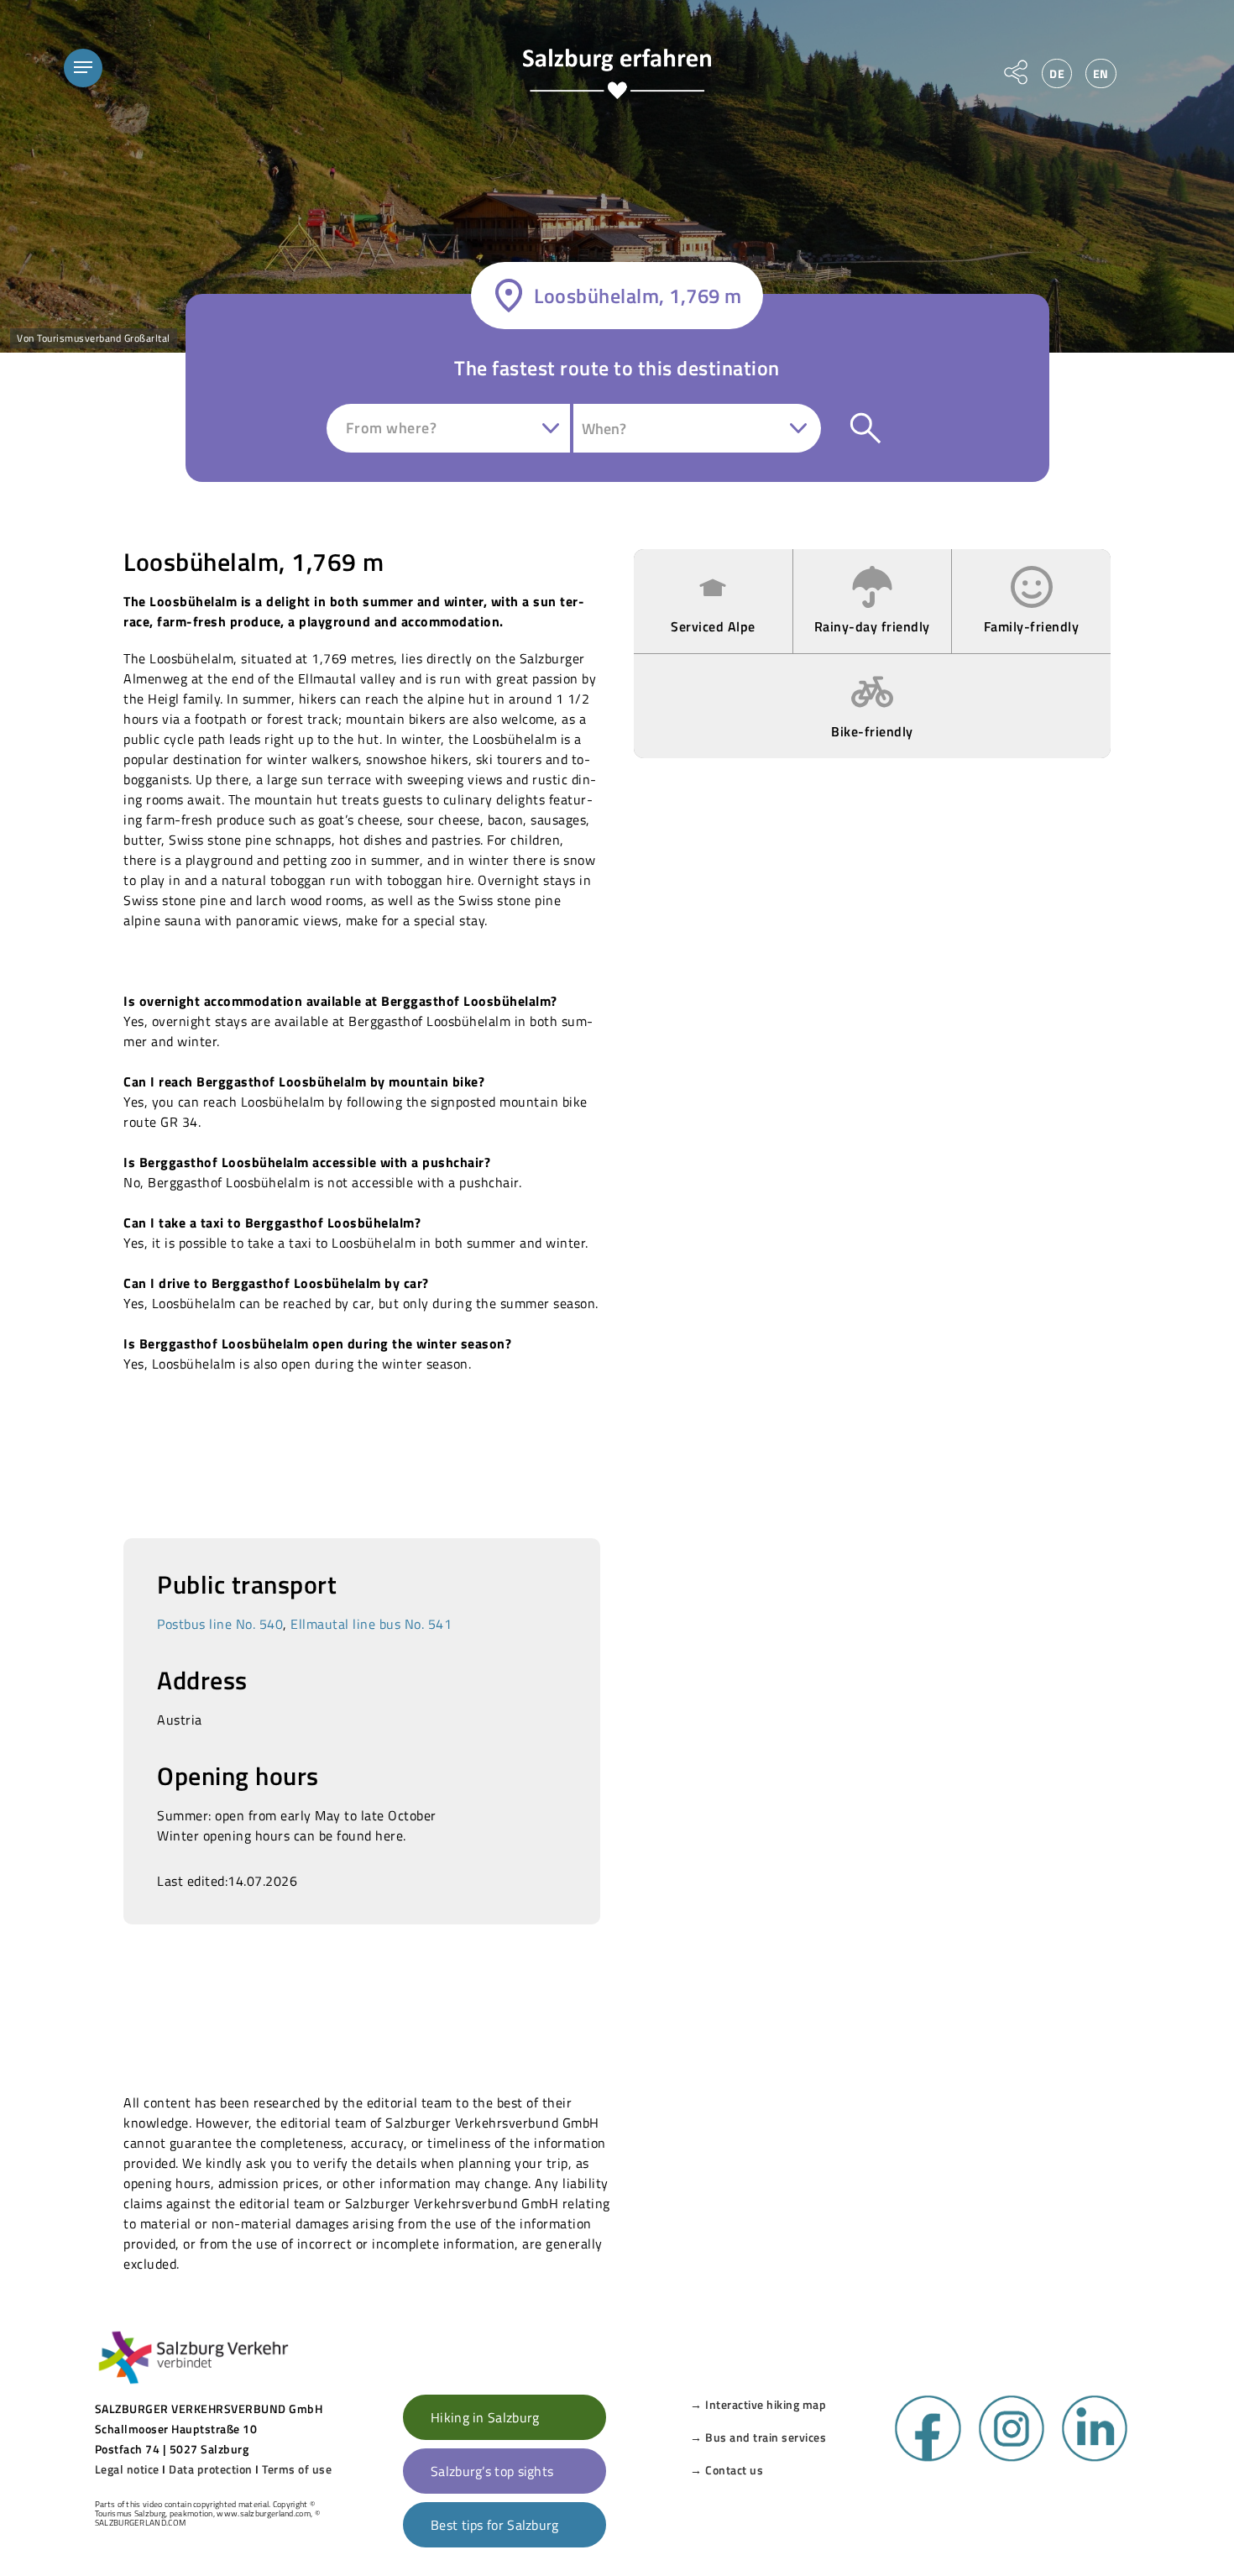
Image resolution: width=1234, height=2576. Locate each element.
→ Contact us (727, 2470)
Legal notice (127, 2469)
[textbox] (397, 428)
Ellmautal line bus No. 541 (371, 1624)
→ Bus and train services (758, 2437)
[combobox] (450, 428)
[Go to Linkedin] (1095, 2458)
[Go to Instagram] (1012, 2458)
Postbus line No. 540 (220, 1624)
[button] (83, 68)
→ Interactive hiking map (758, 2404)
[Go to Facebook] (928, 2458)
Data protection (211, 2469)
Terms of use (297, 2469)
